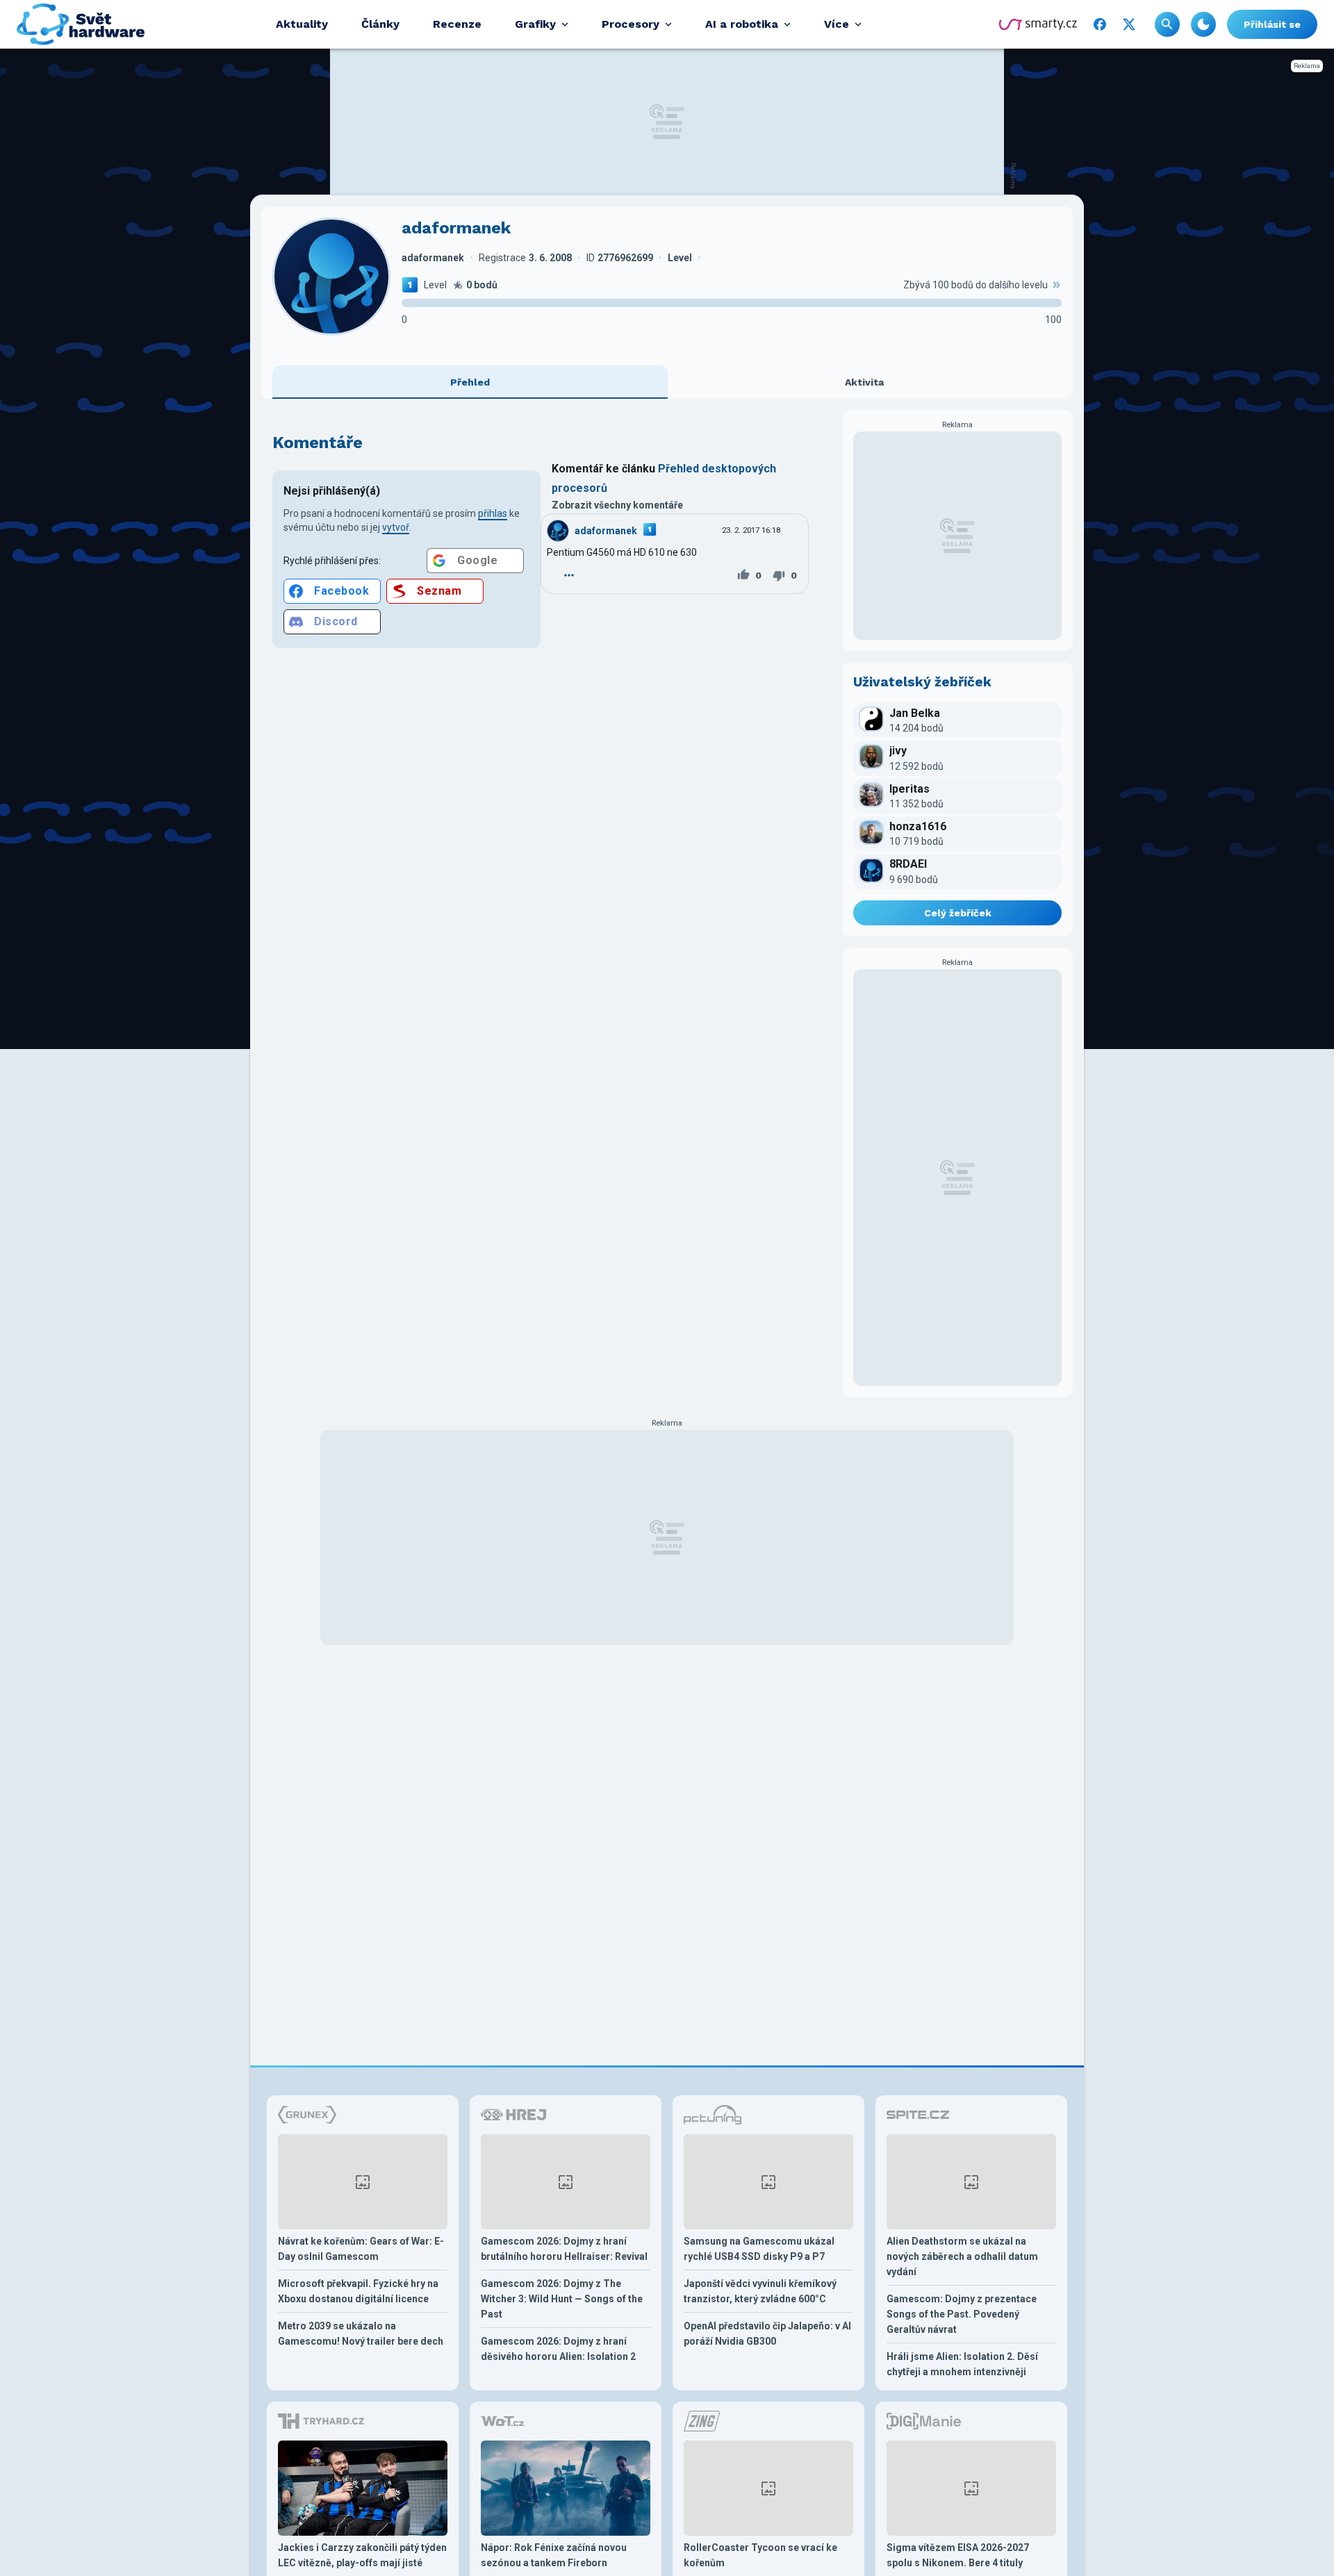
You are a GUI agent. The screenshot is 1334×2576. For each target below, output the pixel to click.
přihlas (493, 513)
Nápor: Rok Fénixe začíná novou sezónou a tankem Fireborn (554, 2555)
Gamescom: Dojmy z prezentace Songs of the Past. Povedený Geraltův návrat (962, 2314)
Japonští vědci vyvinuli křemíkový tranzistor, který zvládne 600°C (760, 2291)
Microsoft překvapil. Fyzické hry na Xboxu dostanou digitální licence (358, 2291)
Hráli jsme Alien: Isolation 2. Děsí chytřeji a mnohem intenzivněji (962, 2364)
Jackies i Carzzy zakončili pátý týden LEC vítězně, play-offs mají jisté (362, 2555)
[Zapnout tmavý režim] (1203, 24)
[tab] (470, 382)
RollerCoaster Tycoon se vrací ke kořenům (760, 2555)
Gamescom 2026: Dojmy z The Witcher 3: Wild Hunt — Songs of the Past (562, 2299)
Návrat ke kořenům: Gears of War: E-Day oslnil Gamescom (361, 2249)
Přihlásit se (1272, 24)
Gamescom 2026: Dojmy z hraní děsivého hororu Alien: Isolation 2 (558, 2349)
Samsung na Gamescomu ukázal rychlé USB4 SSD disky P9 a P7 (759, 2249)
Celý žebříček (958, 913)
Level (435, 285)
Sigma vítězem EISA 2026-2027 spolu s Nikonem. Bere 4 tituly (958, 2555)
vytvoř (396, 527)
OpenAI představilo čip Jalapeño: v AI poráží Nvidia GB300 (767, 2334)
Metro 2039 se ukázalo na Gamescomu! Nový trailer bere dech (361, 2334)
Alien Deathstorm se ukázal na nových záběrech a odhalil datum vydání (962, 2256)
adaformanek (606, 531)
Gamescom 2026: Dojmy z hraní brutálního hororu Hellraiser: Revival (564, 2249)
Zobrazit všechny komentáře (617, 505)
